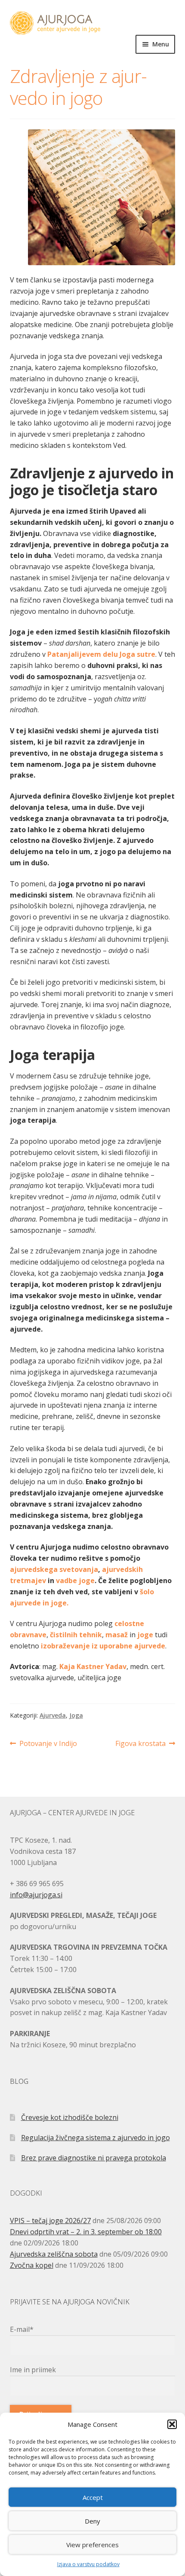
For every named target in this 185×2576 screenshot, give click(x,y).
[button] (172, 2424)
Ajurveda (53, 1715)
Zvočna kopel (32, 2265)
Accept (93, 2497)
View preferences (92, 2545)
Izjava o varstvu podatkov (88, 2564)
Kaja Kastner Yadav (93, 1666)
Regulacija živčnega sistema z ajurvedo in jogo (96, 2138)
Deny (92, 2521)
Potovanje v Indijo (48, 1744)
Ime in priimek (33, 2370)
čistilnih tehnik (76, 1635)
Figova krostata (140, 1744)
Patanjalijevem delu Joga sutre (101, 654)
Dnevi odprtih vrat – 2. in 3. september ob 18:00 (86, 2232)
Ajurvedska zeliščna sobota (54, 2254)
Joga (76, 1715)
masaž (117, 1635)
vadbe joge (75, 1581)
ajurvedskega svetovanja (54, 1569)
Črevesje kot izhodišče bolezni (70, 2117)
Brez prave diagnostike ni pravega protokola (94, 2158)
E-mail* (22, 2329)
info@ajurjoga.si (36, 1895)
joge (146, 1635)
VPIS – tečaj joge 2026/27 (50, 2221)
